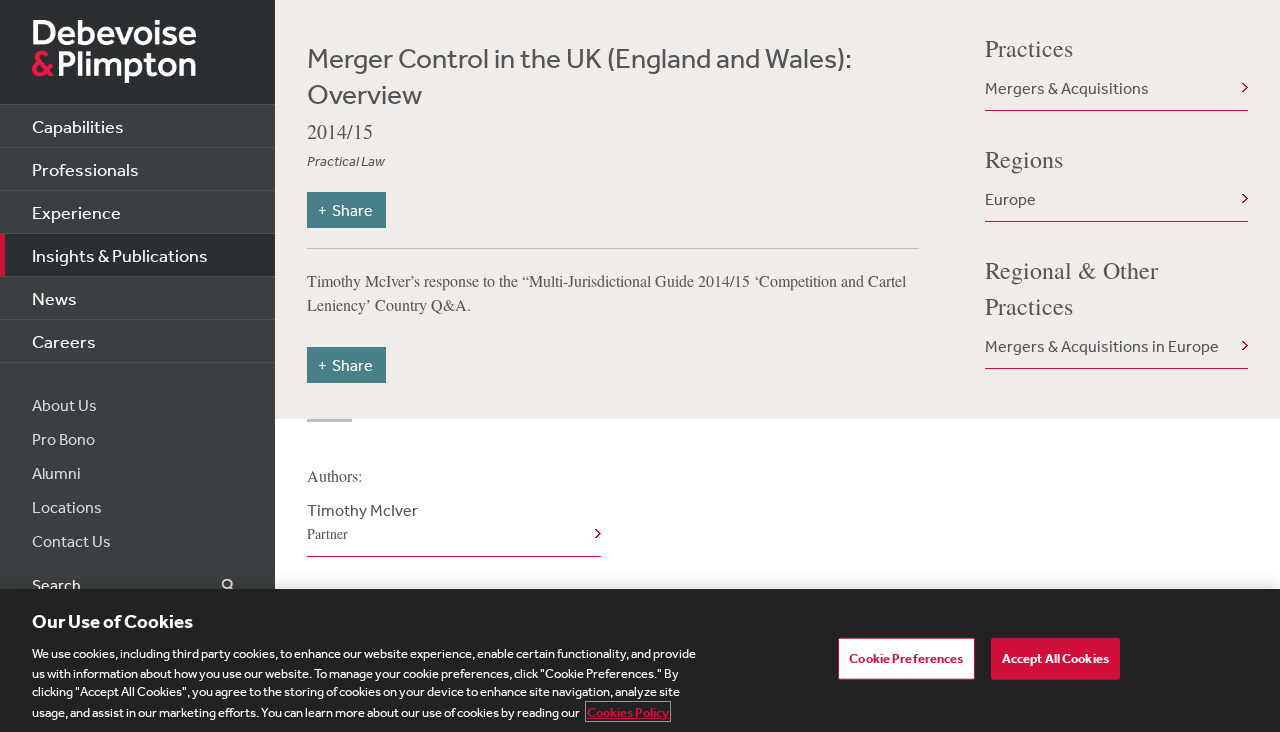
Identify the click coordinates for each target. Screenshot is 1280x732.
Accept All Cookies (1055, 658)
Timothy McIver (362, 521)
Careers (64, 341)
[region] (640, 660)
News (54, 298)
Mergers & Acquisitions (1067, 88)
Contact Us (71, 541)
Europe (1010, 199)
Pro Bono (63, 439)
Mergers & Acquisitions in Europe (1102, 346)
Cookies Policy (628, 711)
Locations (67, 507)
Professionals (85, 169)
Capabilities (78, 126)
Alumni (56, 473)
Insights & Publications (120, 255)
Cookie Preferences (906, 658)
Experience (76, 212)
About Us (64, 405)
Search (216, 585)
